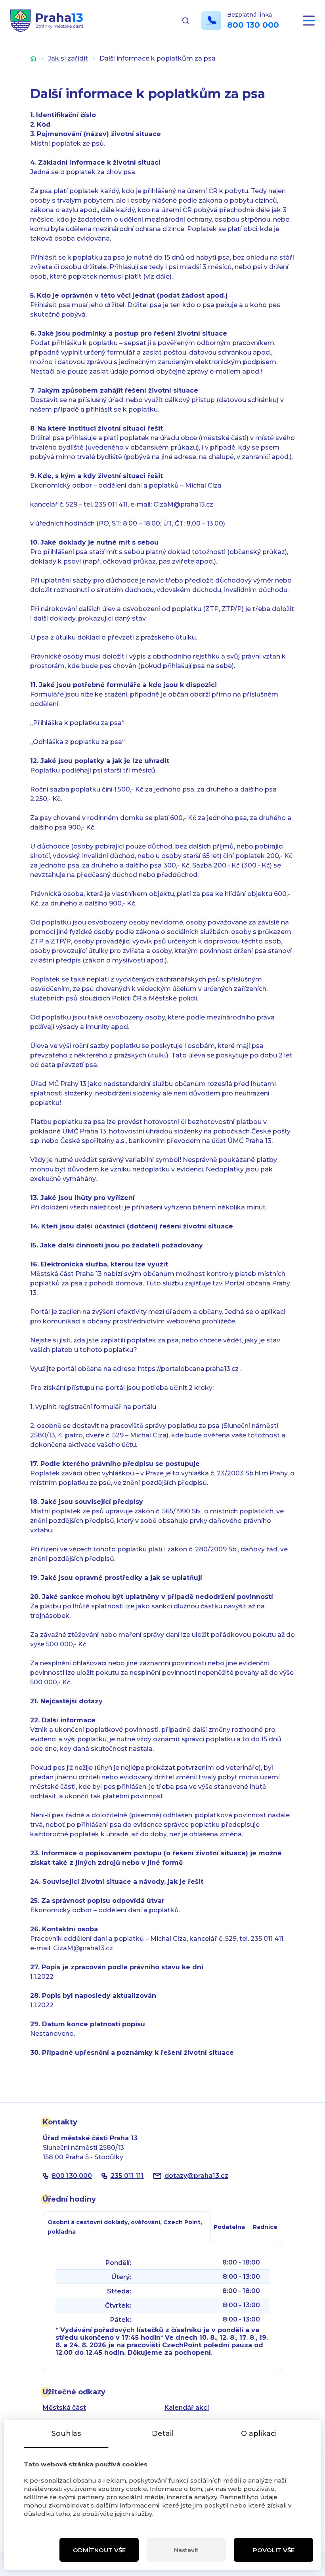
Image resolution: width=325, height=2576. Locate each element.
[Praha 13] (47, 21)
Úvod (33, 58)
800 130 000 (253, 25)
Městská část (64, 2408)
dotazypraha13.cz (196, 2176)
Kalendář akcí (187, 2408)
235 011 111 (127, 2176)
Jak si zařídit (68, 58)
